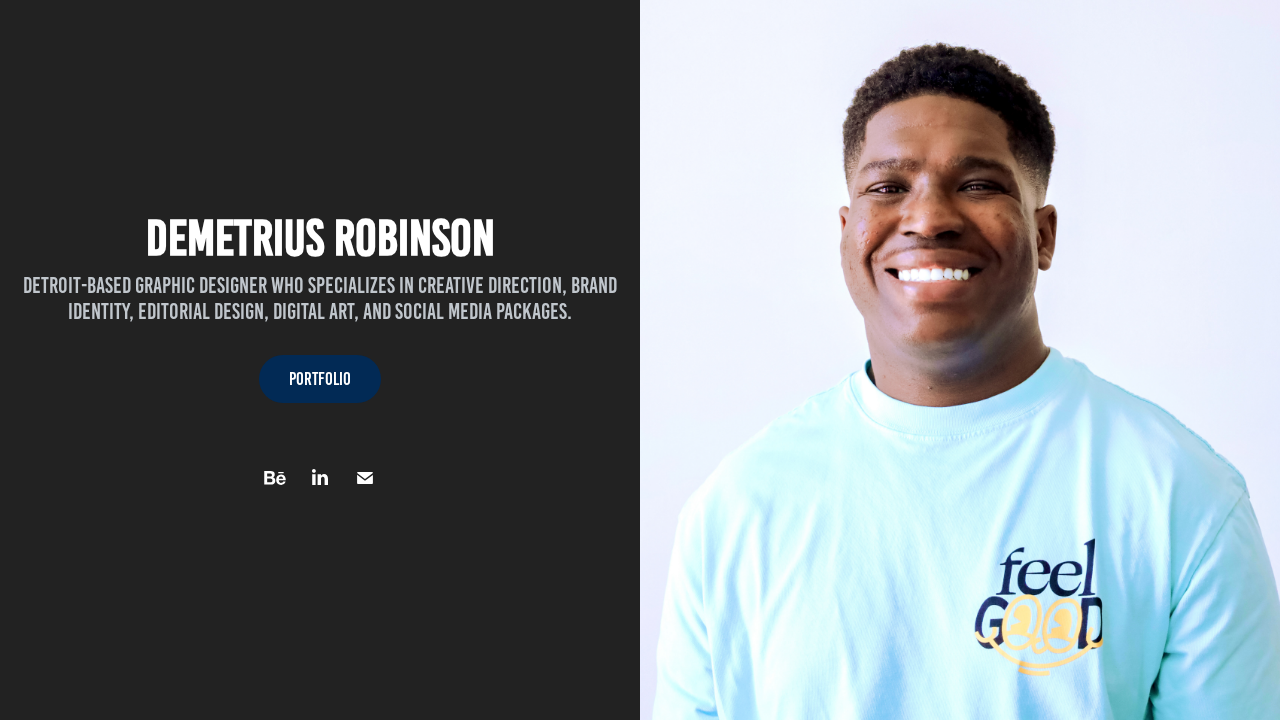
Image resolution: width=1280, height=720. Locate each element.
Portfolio (320, 379)
